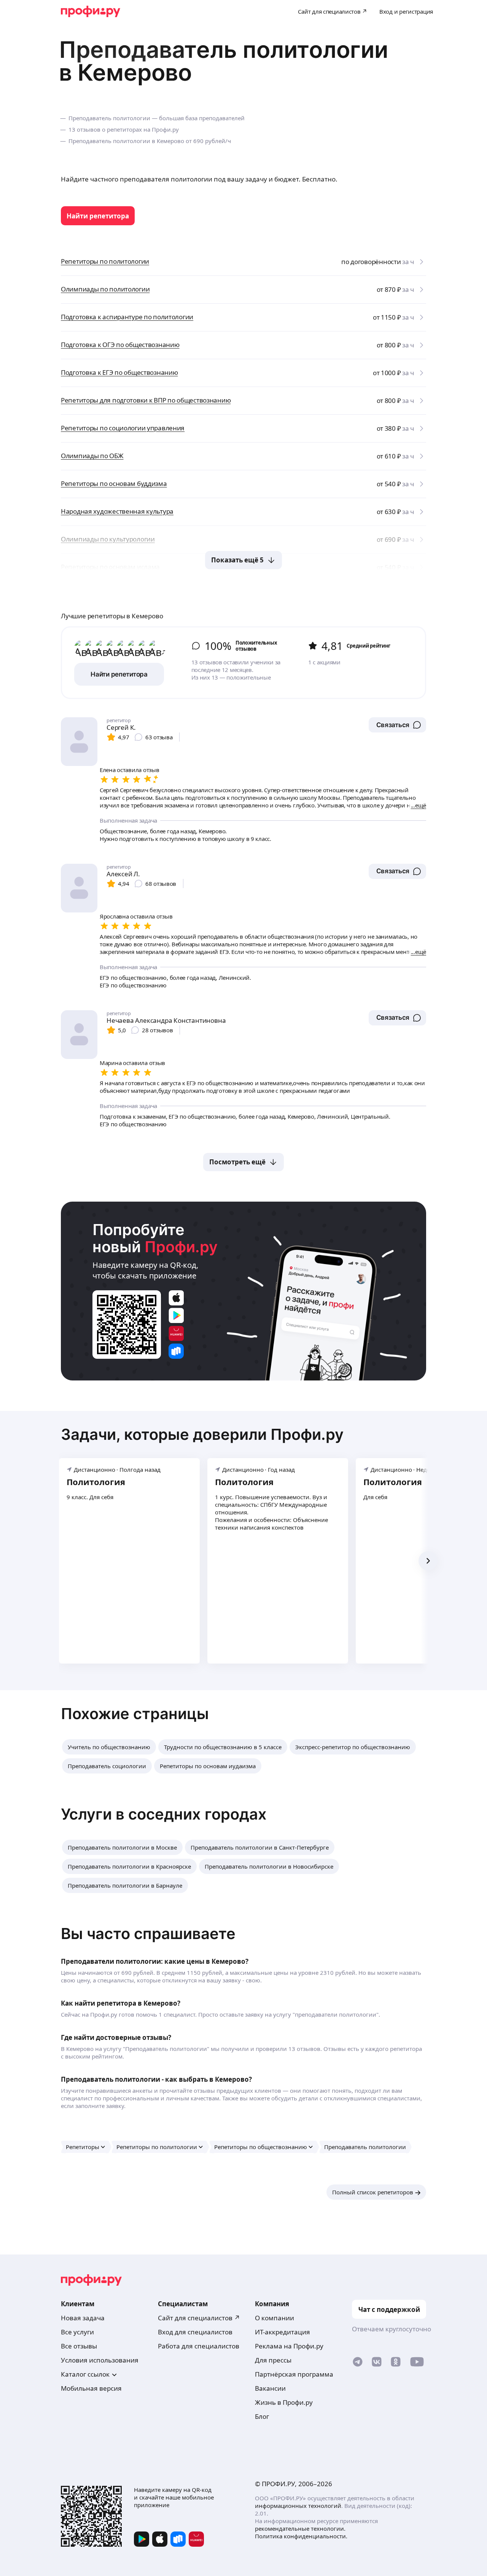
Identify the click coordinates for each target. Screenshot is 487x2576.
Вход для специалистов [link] (195, 2332)
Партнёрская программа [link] (294, 2374)
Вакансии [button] (270, 2388)
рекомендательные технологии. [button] (300, 2528)
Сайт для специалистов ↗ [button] (199, 2318)
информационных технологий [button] (298, 2506)
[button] (397, 725)
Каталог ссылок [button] (85, 2374)
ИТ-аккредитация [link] (282, 2332)
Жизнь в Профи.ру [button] (284, 2402)
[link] (98, 216)
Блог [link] (262, 2416)
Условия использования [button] (100, 2360)
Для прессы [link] (273, 2360)
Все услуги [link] (77, 2332)
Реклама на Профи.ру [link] (289, 2346)
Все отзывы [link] (79, 2346)
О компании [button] (275, 2318)
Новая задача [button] (83, 2318)
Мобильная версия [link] (91, 2388)
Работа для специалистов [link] (199, 2346)
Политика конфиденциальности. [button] (301, 2536)
